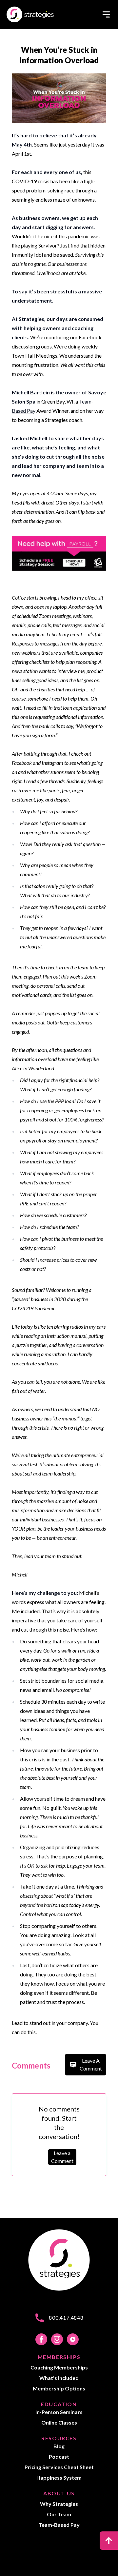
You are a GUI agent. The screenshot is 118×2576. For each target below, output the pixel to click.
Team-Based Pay (59, 2525)
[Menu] (106, 14)
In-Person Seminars (59, 2412)
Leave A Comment (91, 2064)
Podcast (59, 2457)
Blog (59, 2446)
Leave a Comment (62, 2157)
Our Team (59, 2514)
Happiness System (59, 2477)
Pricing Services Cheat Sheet (59, 2467)
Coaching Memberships (59, 2367)
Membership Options (59, 2388)
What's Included (59, 2378)
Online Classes (59, 2422)
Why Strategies (59, 2504)
